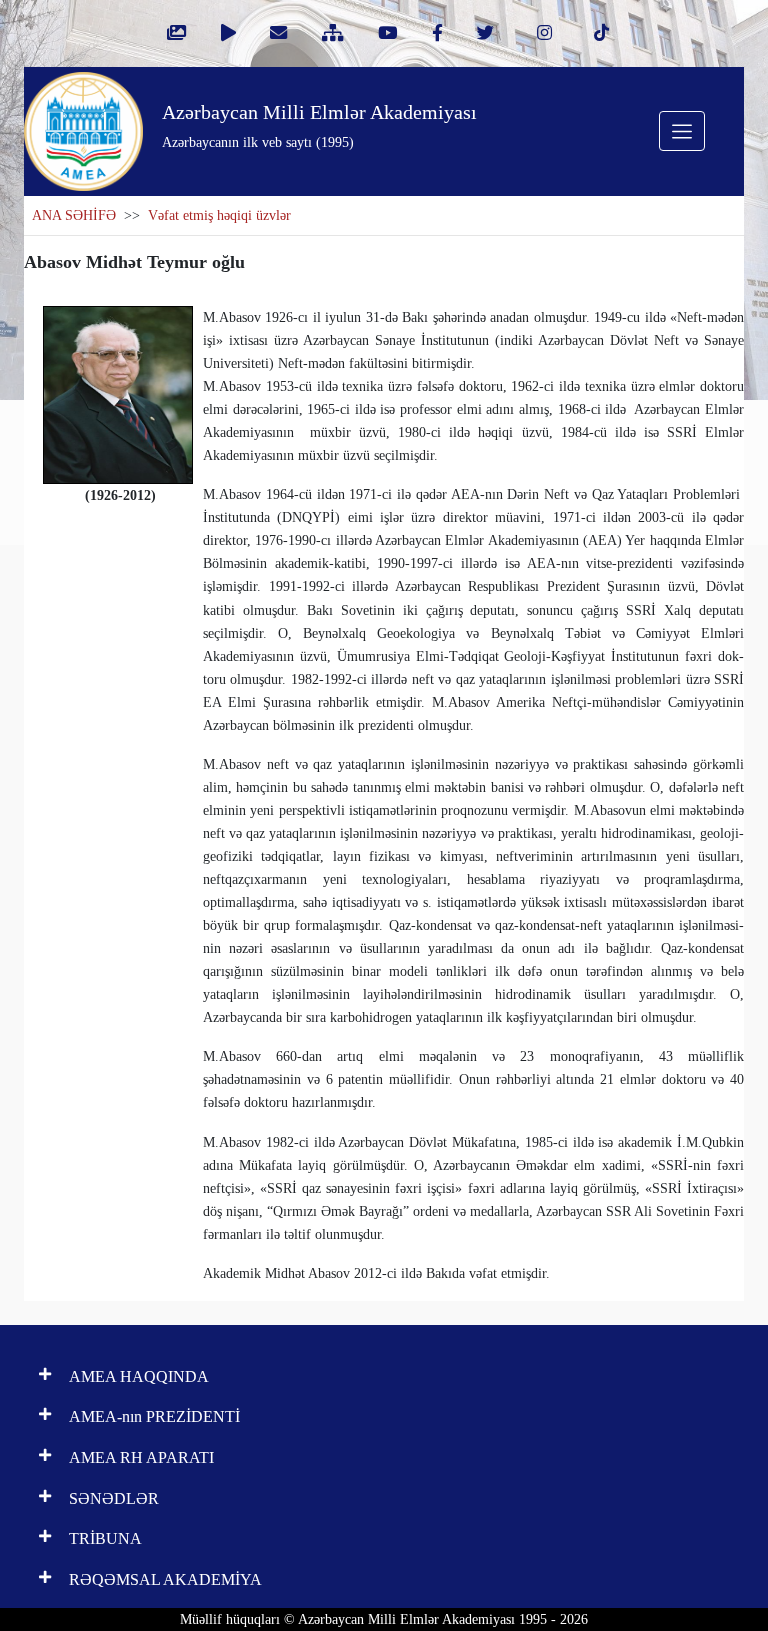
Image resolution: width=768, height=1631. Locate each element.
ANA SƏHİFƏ (74, 215)
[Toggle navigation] (682, 131)
